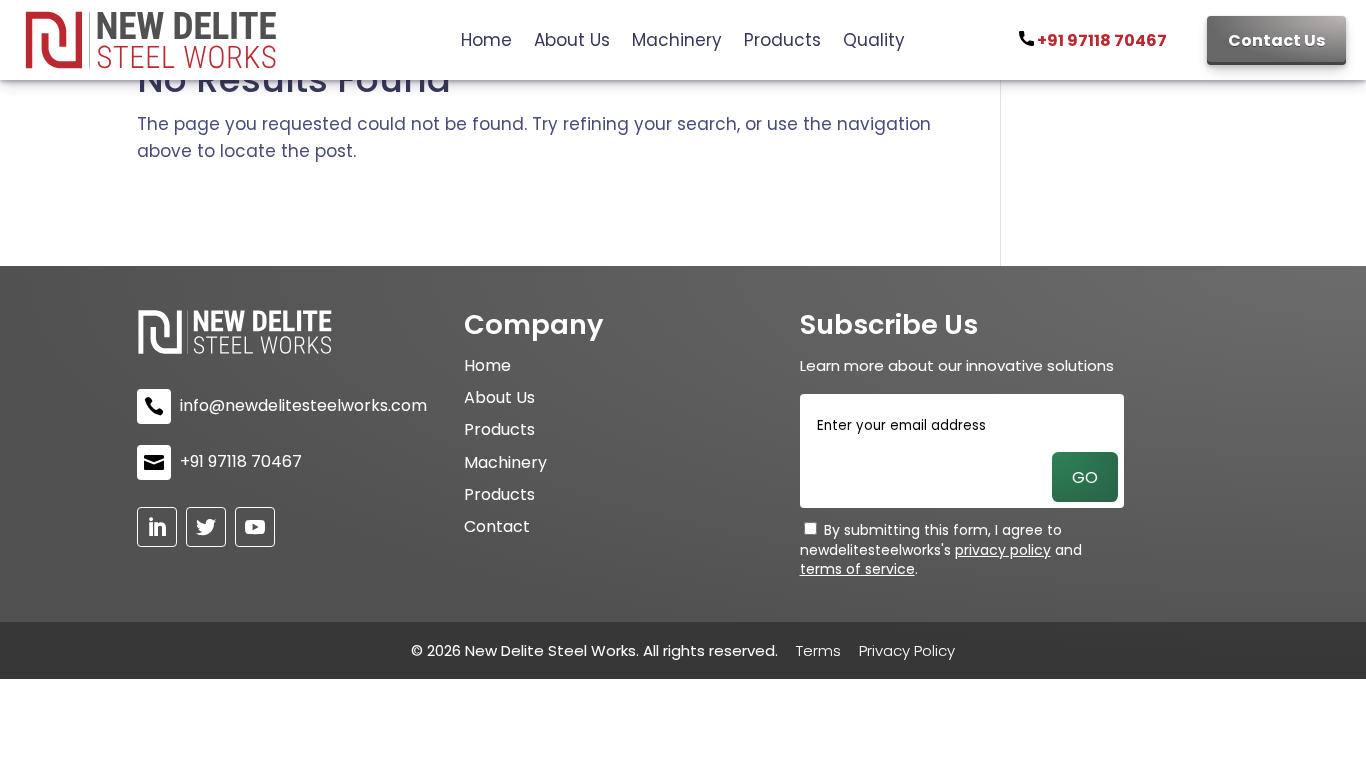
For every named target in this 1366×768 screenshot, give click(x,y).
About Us (572, 42)
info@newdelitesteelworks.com (303, 406)
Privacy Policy (907, 650)
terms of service (857, 569)
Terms (818, 650)
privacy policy (1003, 550)
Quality (874, 42)
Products (782, 42)
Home (486, 42)
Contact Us (1276, 40)
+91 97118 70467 (1100, 40)
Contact (497, 526)
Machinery (677, 42)
